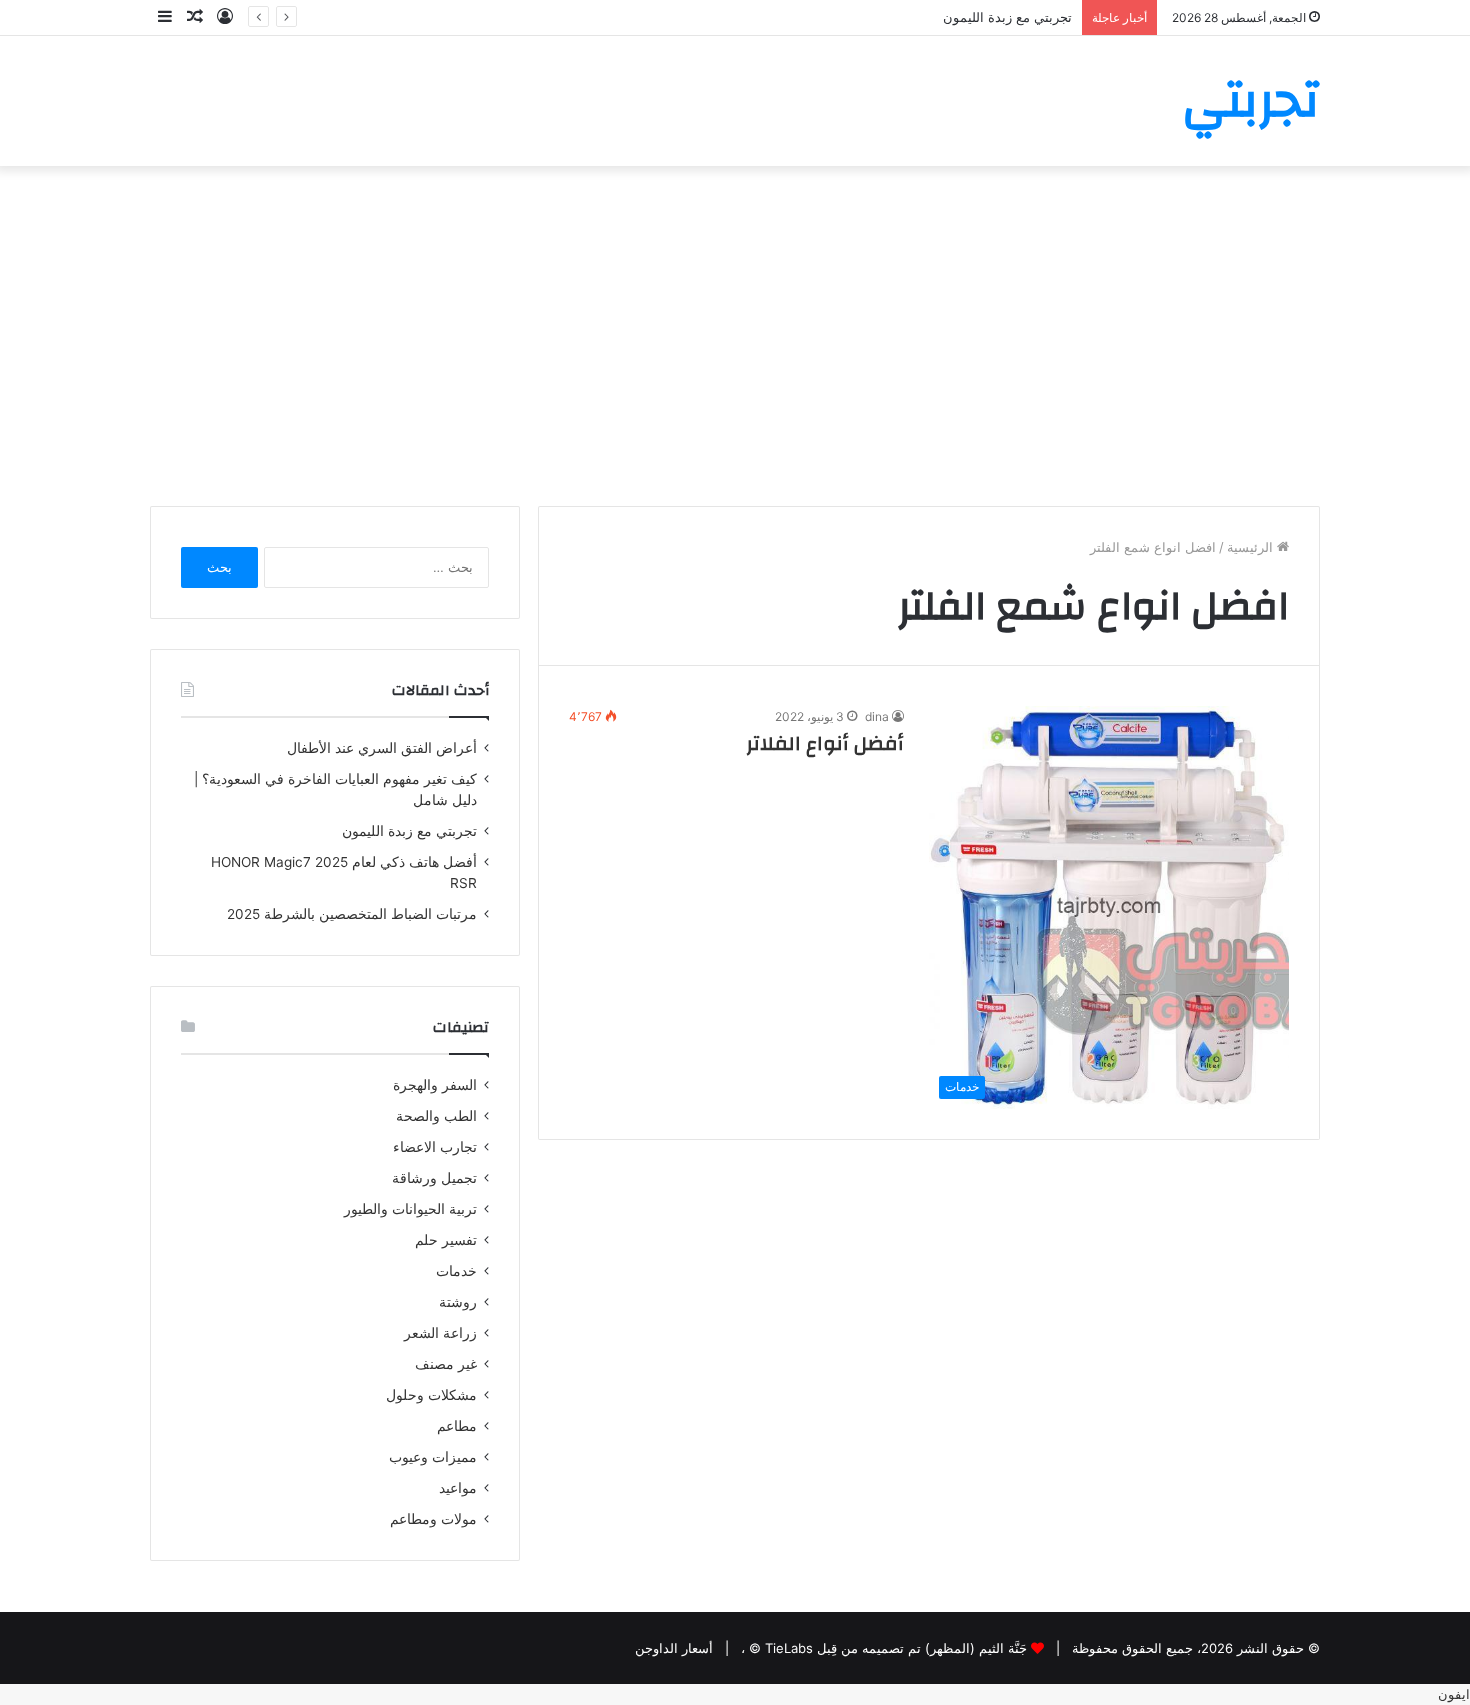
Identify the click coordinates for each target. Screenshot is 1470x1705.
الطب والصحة (436, 1116)
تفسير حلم (446, 1240)
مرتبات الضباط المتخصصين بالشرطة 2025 (352, 914)
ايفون (1454, 1694)
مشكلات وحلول (431, 1395)
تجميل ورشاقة (434, 1178)
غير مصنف (446, 1364)
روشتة (458, 1302)
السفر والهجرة (435, 1085)
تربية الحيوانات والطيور (410, 1209)
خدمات (456, 1271)
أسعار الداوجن (674, 1648)
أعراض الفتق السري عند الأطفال (382, 748)
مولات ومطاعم (433, 1519)
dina (877, 716)
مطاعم (457, 1426)
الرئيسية (1252, 547)
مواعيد (458, 1488)
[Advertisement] (735, 336)
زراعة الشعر (440, 1333)
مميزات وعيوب (433, 1457)
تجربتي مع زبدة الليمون (1007, 17)
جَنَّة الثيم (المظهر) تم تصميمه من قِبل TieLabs (896, 1648)
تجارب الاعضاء (435, 1147)
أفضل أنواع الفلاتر (825, 743)
